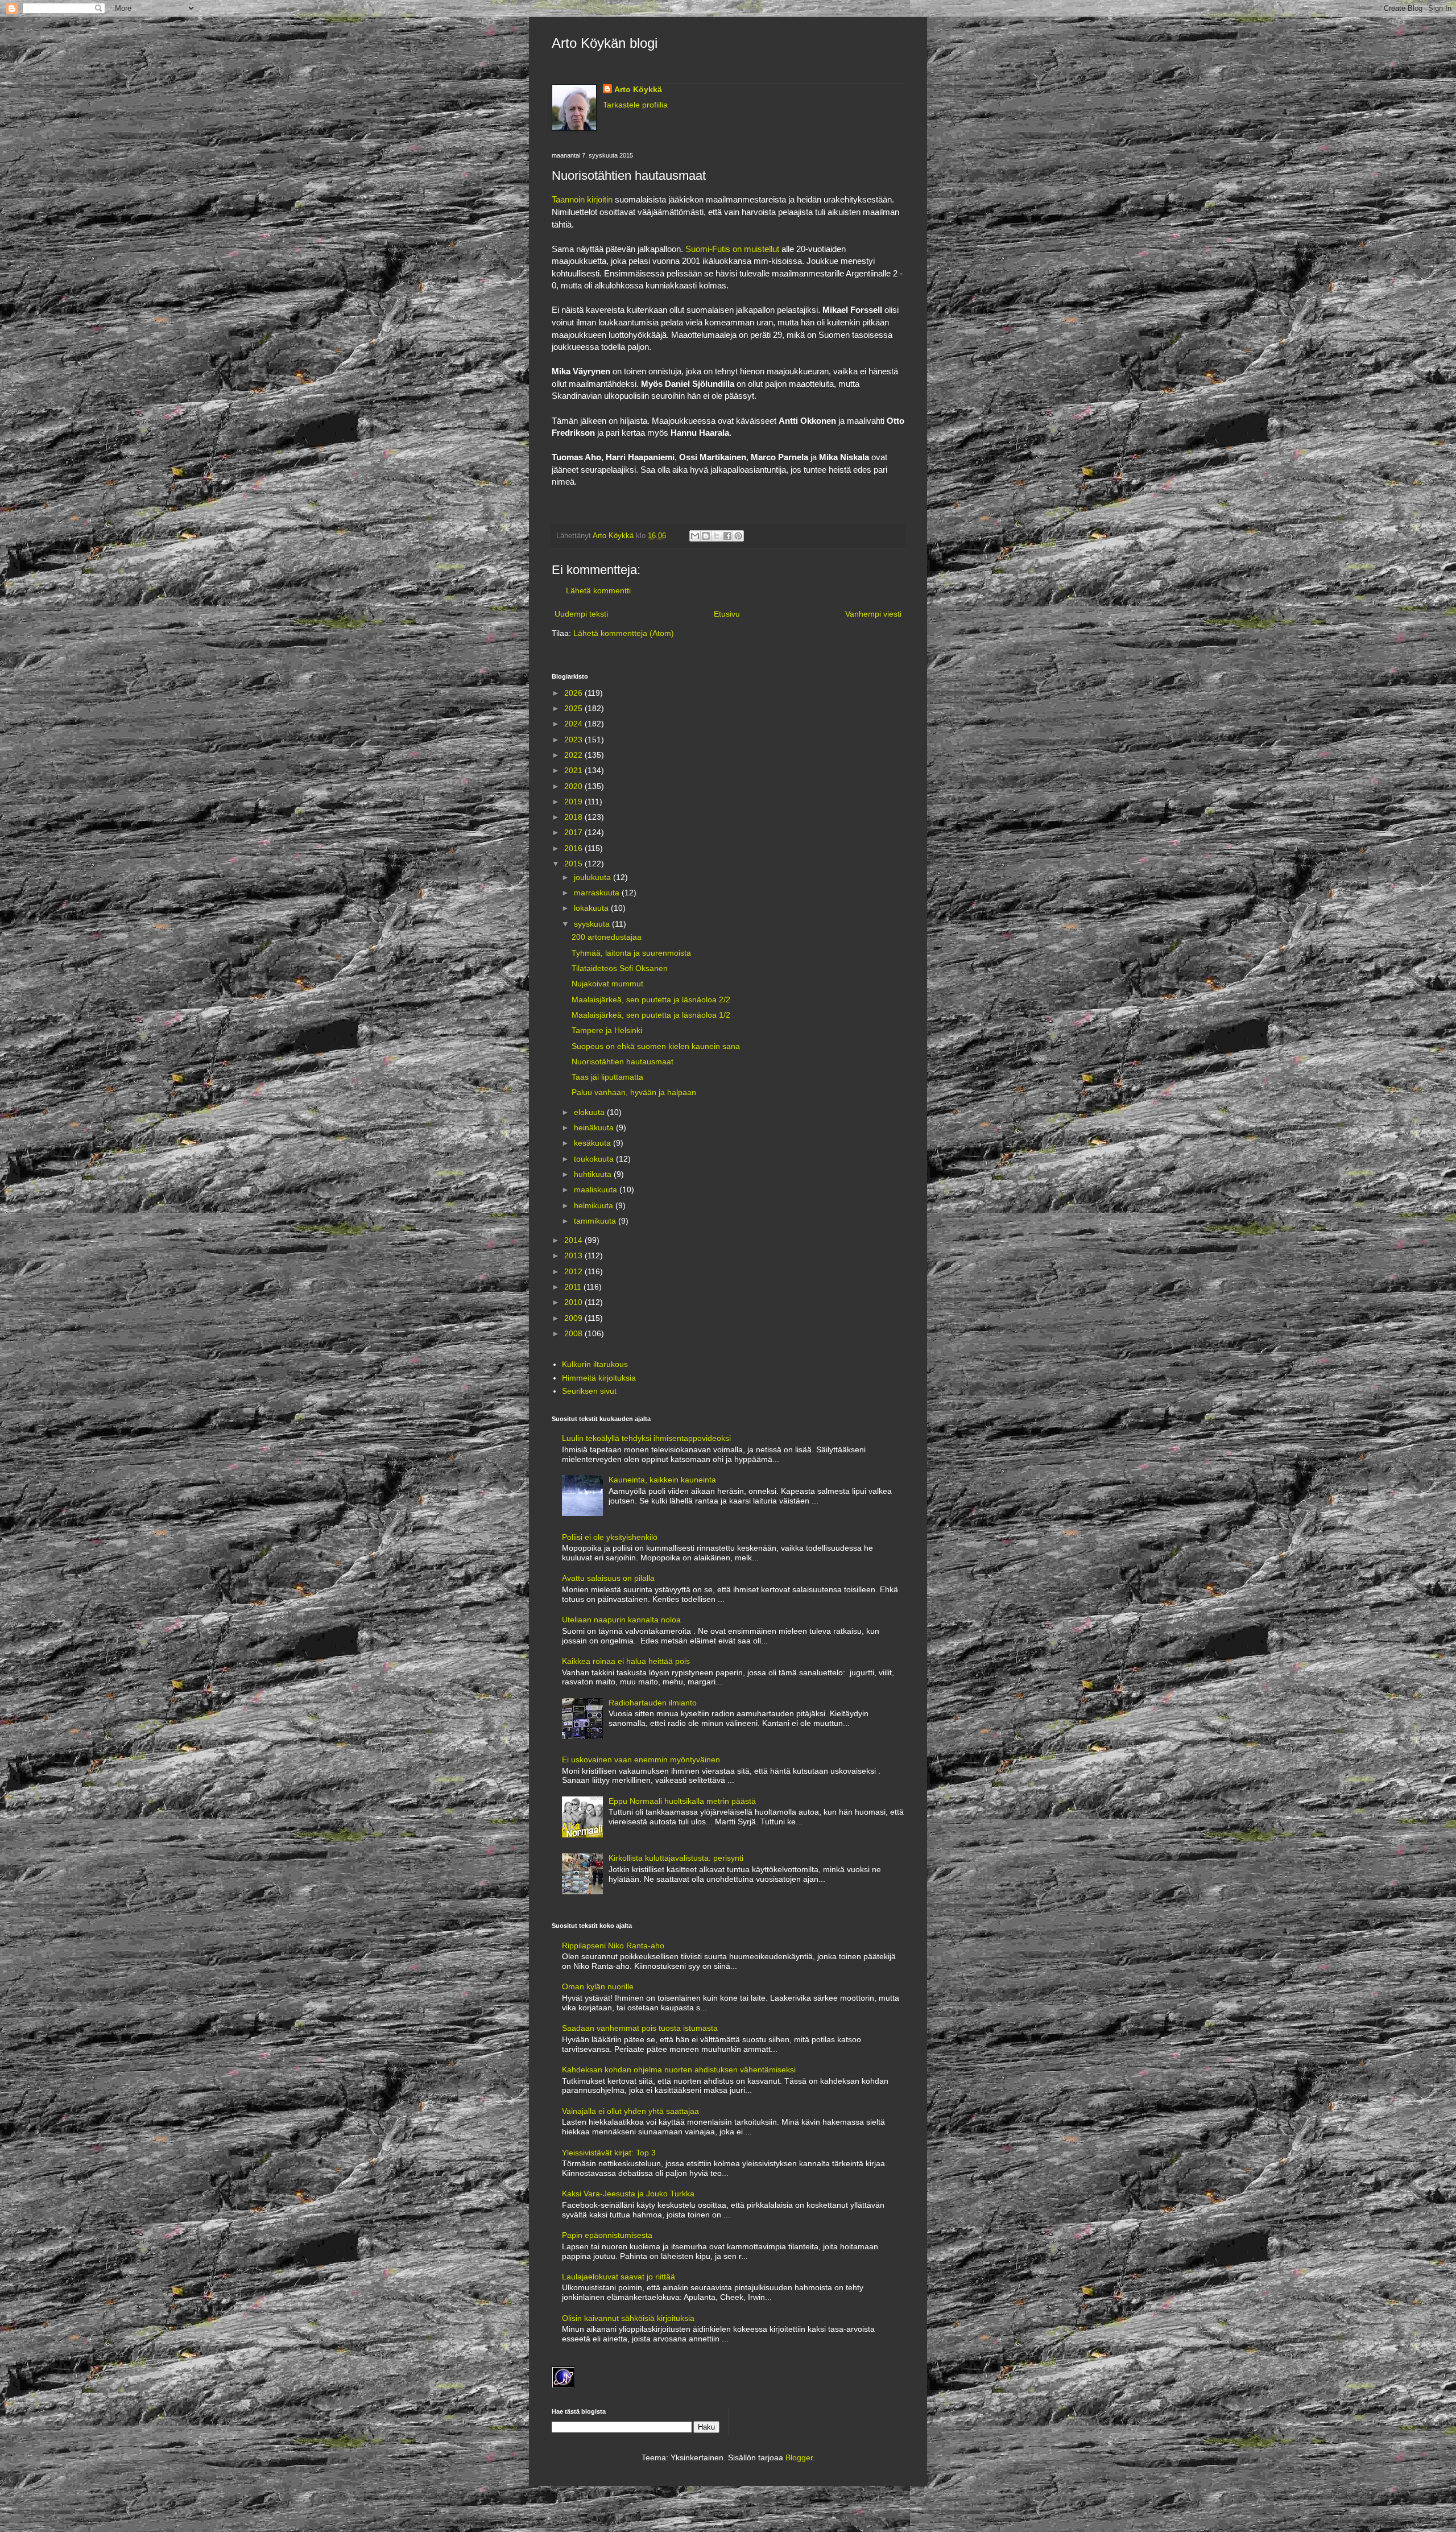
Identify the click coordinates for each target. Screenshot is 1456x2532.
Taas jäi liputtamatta (607, 1077)
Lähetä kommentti (598, 590)
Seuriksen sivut (589, 1391)
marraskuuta (598, 893)
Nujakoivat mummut (607, 984)
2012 (574, 1271)
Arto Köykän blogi (605, 43)
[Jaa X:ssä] (717, 536)
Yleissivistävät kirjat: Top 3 (609, 2153)
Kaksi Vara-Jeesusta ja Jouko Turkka (628, 2194)
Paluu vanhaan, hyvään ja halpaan (634, 1092)
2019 (574, 802)
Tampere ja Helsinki (607, 1030)
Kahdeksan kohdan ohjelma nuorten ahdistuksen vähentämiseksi (679, 2070)
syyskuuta (593, 924)
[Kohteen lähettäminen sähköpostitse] (695, 536)
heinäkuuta (595, 1127)
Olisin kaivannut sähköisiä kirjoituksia (628, 2318)
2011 (574, 1287)
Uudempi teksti (581, 614)
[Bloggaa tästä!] (706, 536)
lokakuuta (592, 908)
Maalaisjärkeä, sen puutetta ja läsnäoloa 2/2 (651, 999)
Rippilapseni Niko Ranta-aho (613, 1946)
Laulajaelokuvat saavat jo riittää (619, 2277)
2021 (574, 770)
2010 (574, 1302)
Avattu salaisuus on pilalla (608, 1578)
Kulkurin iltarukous (595, 1364)
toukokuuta (595, 1159)
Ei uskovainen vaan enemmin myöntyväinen (641, 1759)
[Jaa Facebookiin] (727, 536)
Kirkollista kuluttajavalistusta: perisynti (676, 1858)
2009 (574, 1318)
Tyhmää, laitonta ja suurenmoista (631, 953)
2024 (574, 724)
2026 (574, 693)
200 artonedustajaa (607, 937)
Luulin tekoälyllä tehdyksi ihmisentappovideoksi (646, 1438)
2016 (574, 848)
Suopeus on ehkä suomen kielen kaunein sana (656, 1046)
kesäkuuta (593, 1143)
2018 (574, 817)
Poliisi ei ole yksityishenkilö (610, 1537)
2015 (574, 864)
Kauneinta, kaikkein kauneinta (662, 1480)
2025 (574, 708)
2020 (574, 786)
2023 (574, 740)
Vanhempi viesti (873, 614)
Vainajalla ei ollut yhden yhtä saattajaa (630, 2111)
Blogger (799, 2457)
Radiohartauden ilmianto (653, 1703)
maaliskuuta (597, 1189)
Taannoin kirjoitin (582, 199)
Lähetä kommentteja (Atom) (624, 633)
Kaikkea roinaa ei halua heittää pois (626, 1661)
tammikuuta (596, 1221)
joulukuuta (593, 877)
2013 (574, 1255)
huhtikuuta (594, 1174)
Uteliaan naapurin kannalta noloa (621, 1620)
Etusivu (727, 614)
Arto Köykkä (638, 89)
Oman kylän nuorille (598, 1986)
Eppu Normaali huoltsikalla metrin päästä (682, 1801)
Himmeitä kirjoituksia (599, 1378)
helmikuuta (595, 1205)
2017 (574, 832)
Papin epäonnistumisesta (607, 2235)
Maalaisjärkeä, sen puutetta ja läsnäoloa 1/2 (651, 1015)
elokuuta (590, 1112)
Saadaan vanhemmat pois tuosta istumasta (640, 2028)
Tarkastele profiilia (635, 105)
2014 (574, 1240)
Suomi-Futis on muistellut (732, 249)
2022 (574, 755)
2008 (574, 1333)
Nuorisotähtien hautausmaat (622, 1061)
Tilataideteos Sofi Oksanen (620, 968)
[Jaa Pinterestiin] (738, 536)
